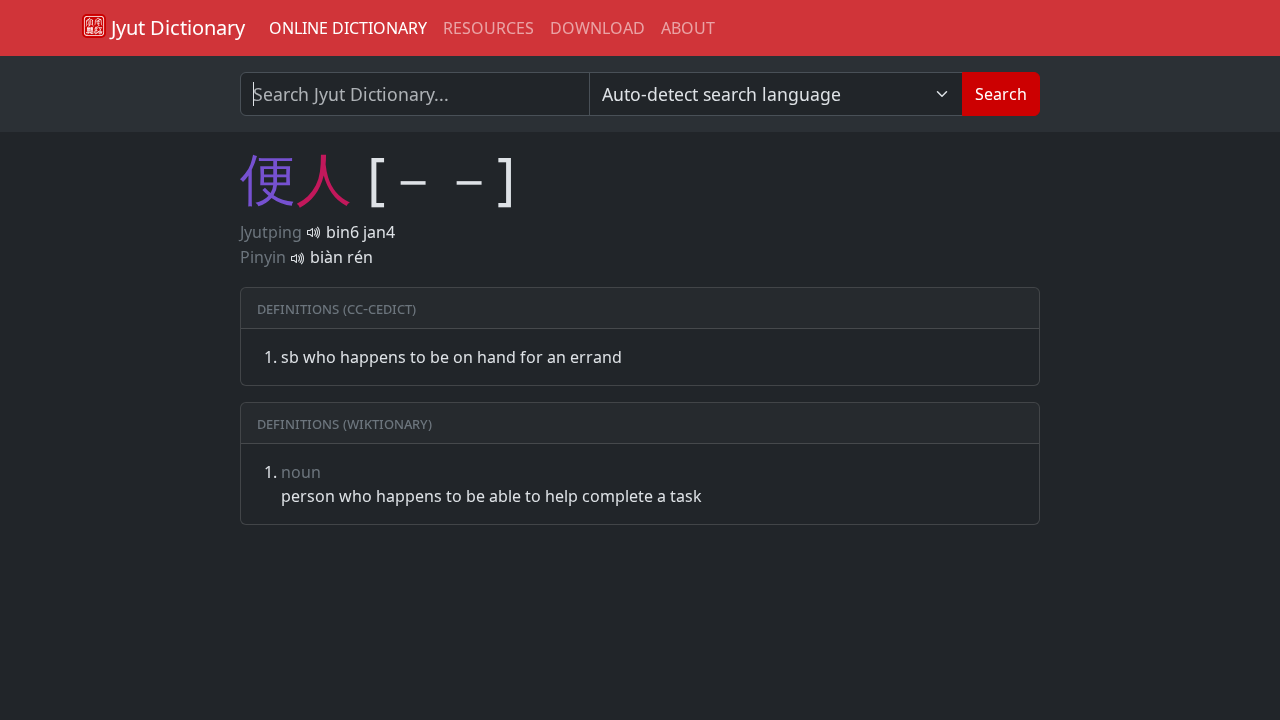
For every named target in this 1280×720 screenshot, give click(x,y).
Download (597, 28)
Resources (488, 28)
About (688, 28)
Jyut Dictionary (175, 27)
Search (1001, 94)
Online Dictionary (348, 28)
